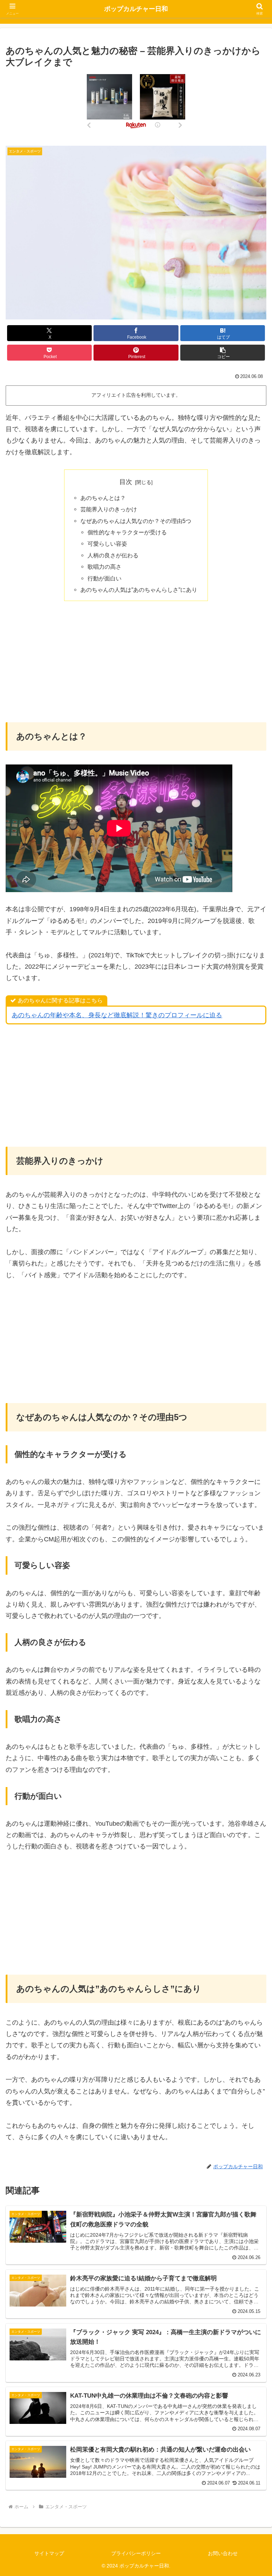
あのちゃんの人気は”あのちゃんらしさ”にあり (139, 590)
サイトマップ (49, 2553)
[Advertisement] (136, 661)
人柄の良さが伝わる (113, 555)
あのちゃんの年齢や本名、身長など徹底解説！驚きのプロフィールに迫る (117, 1015)
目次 (126, 482)
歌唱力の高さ (104, 567)
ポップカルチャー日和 (136, 9)
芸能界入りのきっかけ (109, 509)
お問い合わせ (223, 2553)
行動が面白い (104, 578)
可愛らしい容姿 (107, 544)
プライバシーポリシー (136, 2553)
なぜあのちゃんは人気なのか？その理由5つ (136, 521)
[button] (223, 353)
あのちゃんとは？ (103, 498)
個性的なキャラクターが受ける (127, 532)
